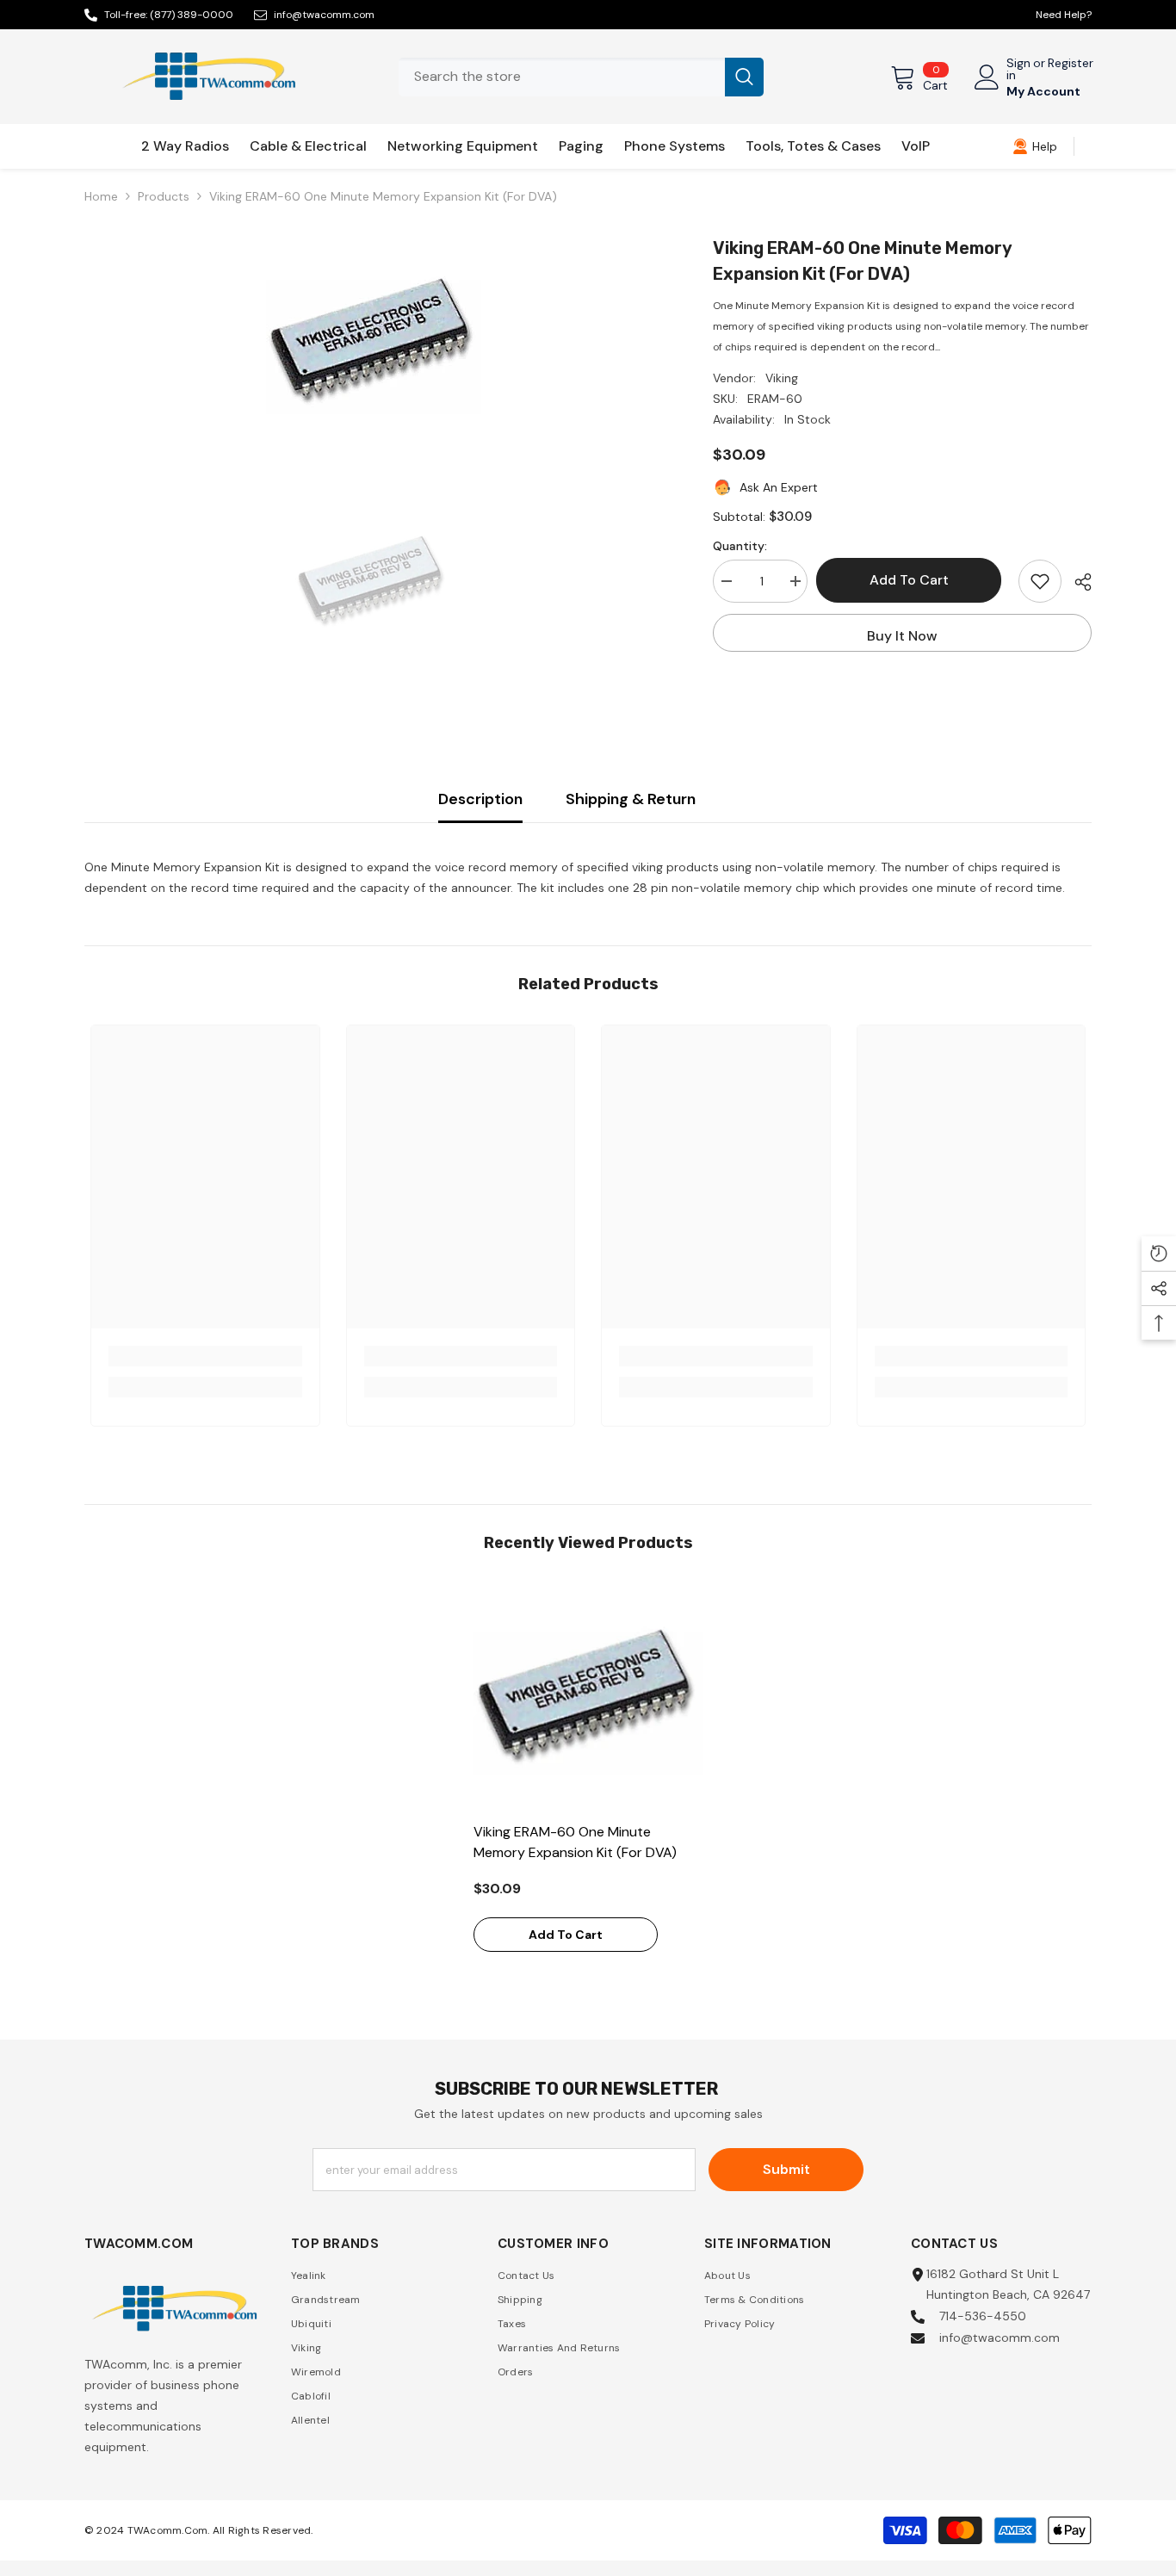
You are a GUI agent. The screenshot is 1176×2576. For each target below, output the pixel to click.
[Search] (581, 77)
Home (101, 196)
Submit (786, 2169)
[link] (1035, 146)
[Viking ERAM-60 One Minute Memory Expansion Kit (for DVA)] (588, 1698)
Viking (782, 378)
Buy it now (902, 636)
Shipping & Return (631, 799)
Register (1071, 64)
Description (480, 799)
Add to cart (917, 580)
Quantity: (740, 546)
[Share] (1077, 582)
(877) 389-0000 (192, 15)
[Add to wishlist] (1040, 581)
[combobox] (562, 77)
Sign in (1018, 69)
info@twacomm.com (324, 15)
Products (164, 196)
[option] (373, 343)
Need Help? (1064, 15)
